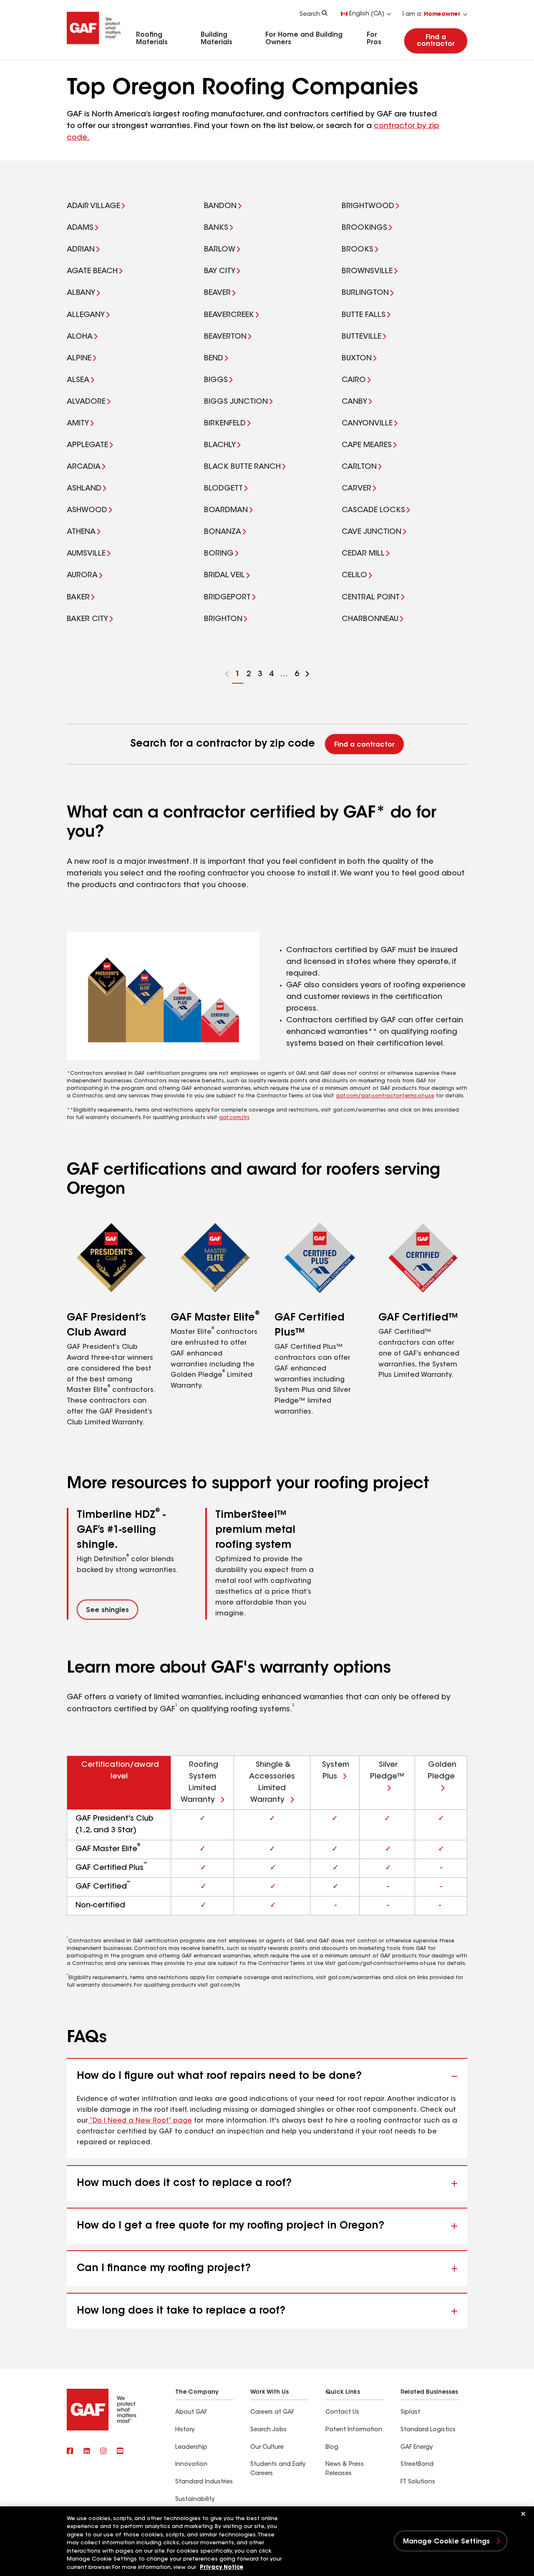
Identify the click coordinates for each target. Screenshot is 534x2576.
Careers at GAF (272, 2412)
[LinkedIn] (87, 2452)
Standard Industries (204, 2482)
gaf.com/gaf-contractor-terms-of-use (385, 1096)
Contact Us (342, 2412)
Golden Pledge (442, 1771)
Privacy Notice (222, 2567)
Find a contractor (436, 41)
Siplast (410, 2412)
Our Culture (267, 2448)
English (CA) (367, 14)
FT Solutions (418, 2482)
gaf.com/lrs (234, 1118)
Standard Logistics (428, 2430)
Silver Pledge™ (387, 1771)
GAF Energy (417, 2448)
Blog (332, 2448)
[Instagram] (103, 2452)
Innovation (191, 2465)
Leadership (191, 2448)
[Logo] (94, 47)
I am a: (432, 15)
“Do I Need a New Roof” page (140, 2121)
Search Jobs (268, 2430)
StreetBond (417, 2465)
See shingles (107, 1610)
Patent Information (354, 2430)
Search (310, 15)
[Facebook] (70, 2452)
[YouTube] (120, 2452)
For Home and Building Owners (304, 39)
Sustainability (195, 2500)
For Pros (374, 39)
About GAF (191, 2412)
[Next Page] (307, 675)
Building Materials (217, 39)
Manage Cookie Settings (447, 2542)
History (185, 2430)
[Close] (523, 2514)
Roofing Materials (152, 39)
